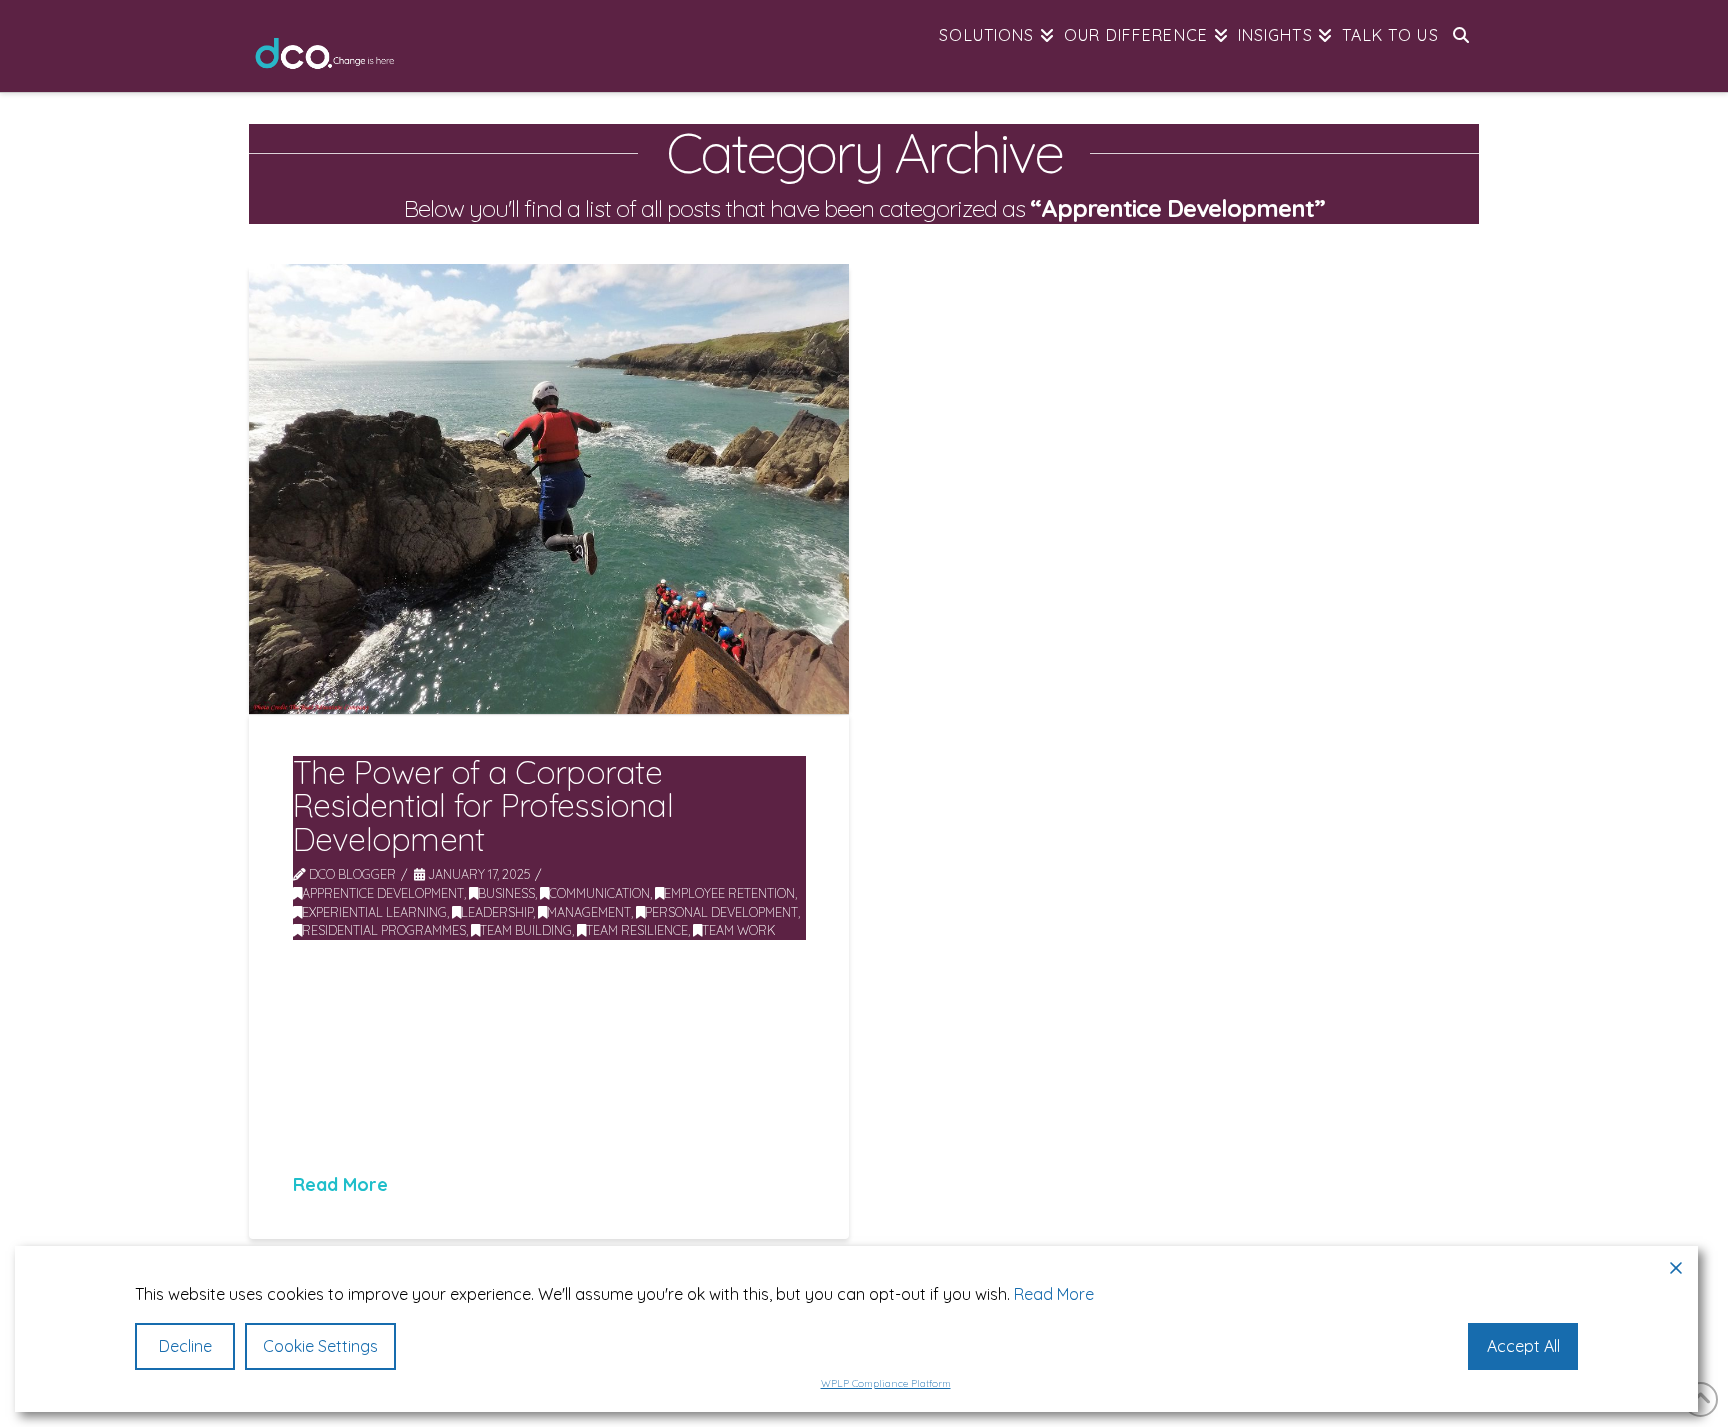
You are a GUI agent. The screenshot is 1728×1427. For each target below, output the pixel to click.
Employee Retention (729, 893)
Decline (185, 1346)
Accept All (1523, 1346)
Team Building (526, 930)
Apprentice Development (383, 893)
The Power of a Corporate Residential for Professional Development (483, 805)
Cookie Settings (320, 1346)
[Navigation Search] (1461, 45)
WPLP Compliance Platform (886, 1383)
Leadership (497, 912)
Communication (599, 893)
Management (589, 912)
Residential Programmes (384, 930)
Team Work (739, 930)
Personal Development (721, 912)
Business (506, 893)
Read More (340, 1184)
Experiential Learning (374, 912)
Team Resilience (637, 930)
